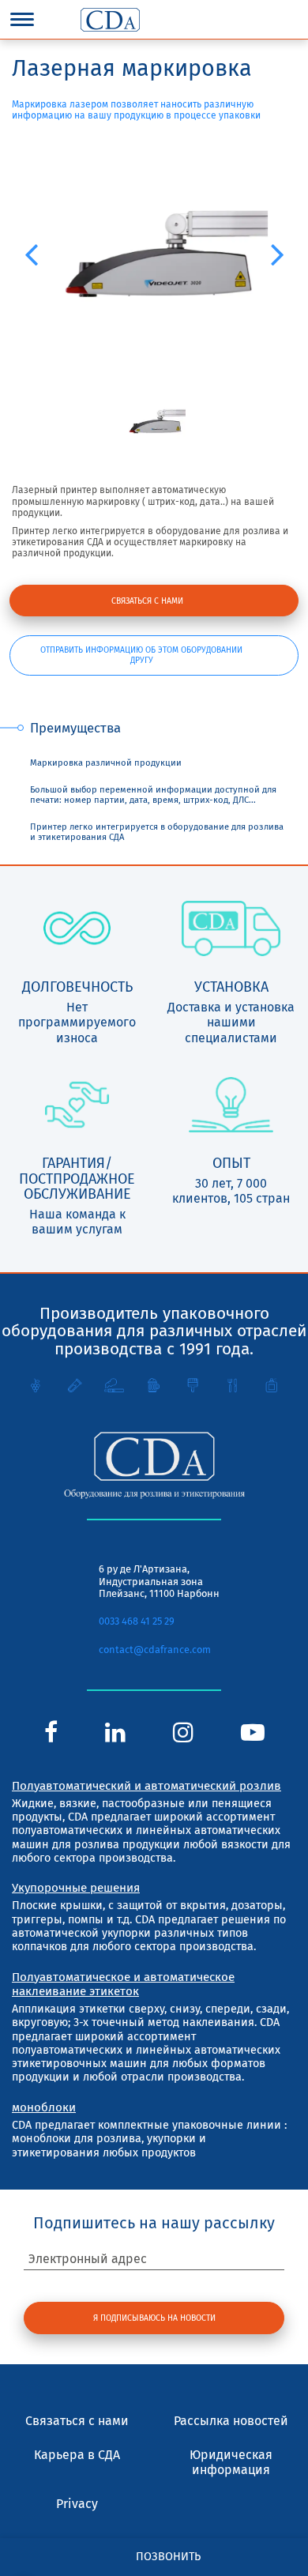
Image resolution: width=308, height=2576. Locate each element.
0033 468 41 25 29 (137, 1621)
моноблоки (44, 2107)
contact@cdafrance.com (155, 1650)
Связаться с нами (147, 601)
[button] (31, 254)
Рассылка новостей (231, 2421)
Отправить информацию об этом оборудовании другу (141, 655)
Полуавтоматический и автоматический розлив (146, 1786)
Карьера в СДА (77, 2455)
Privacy (77, 2504)
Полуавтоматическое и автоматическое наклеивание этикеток (123, 1984)
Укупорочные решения (76, 1888)
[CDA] (110, 20)
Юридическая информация (231, 2462)
